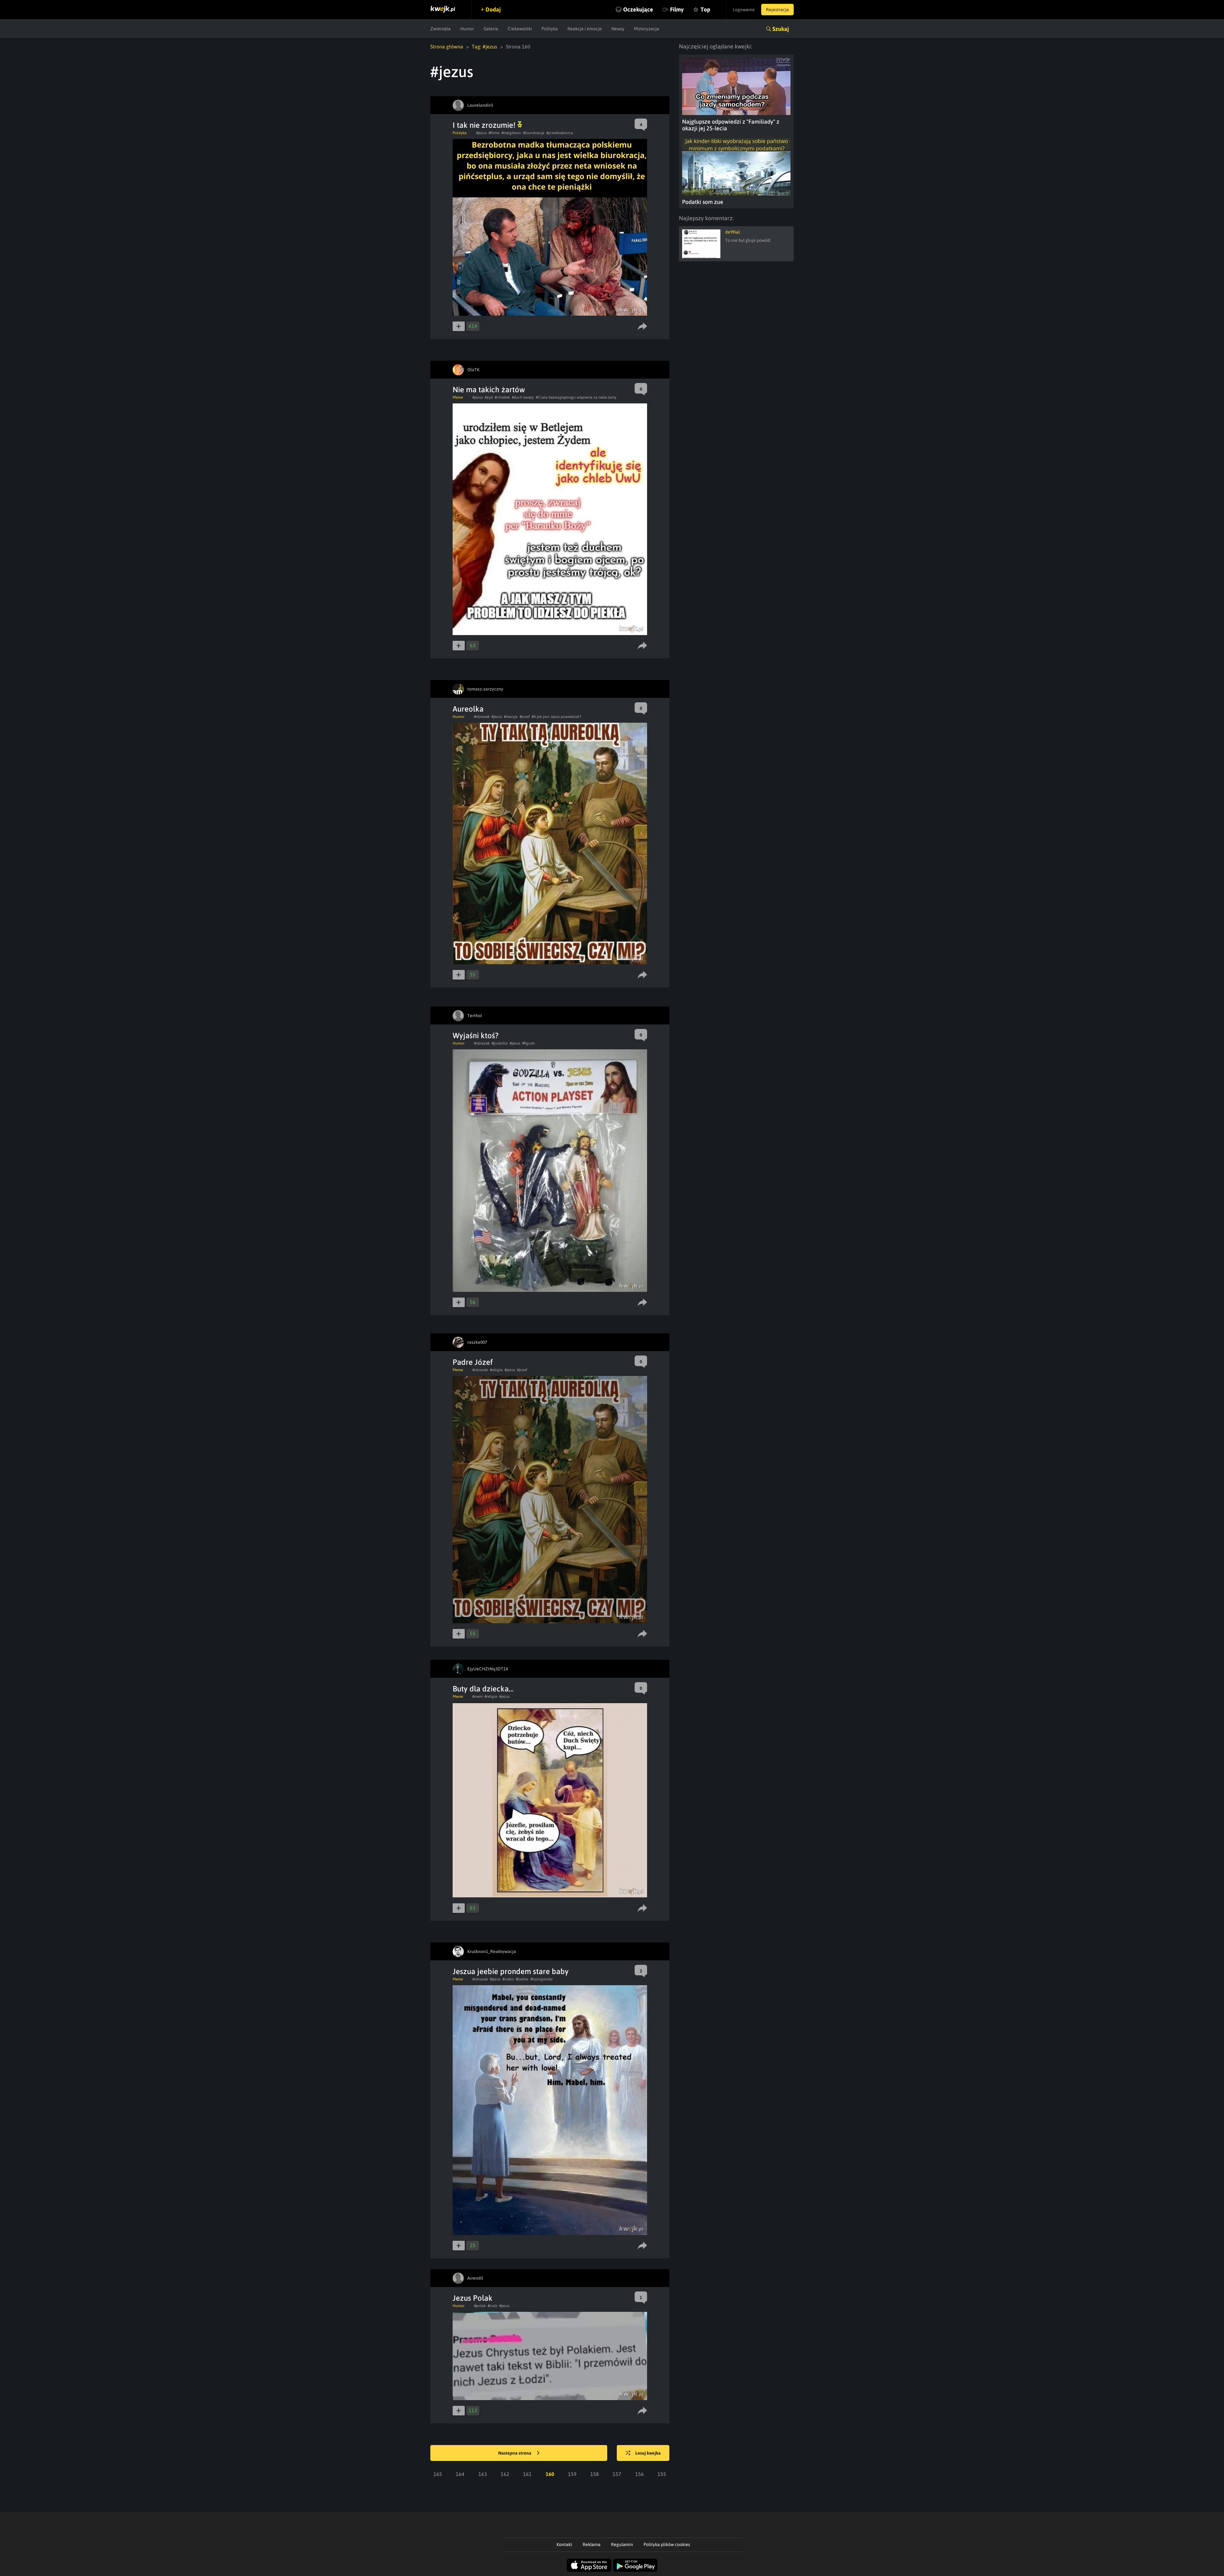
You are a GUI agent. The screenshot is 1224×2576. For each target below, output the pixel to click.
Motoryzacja (647, 29)
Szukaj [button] (781, 29)
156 (640, 2474)
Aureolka (468, 709)
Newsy (618, 29)
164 (460, 2474)
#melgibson (511, 133)
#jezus (481, 133)
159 (572, 2474)
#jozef (525, 717)
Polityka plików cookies (667, 2544)
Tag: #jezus (484, 47)
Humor (467, 29)
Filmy (677, 9)
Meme (458, 397)
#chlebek (502, 397)
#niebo (508, 1979)
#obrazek (482, 717)
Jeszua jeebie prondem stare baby (511, 1971)
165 (438, 2474)
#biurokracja (534, 133)
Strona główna (447, 47)
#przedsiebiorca (560, 133)
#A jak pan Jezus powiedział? (556, 717)
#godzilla (500, 1043)
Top (705, 9)
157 (617, 2474)
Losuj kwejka (648, 2453)
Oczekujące (638, 9)
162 (505, 2474)
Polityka (550, 29)
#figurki (528, 1043)
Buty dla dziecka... (483, 1689)
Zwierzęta (441, 29)
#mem (477, 1697)
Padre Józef (473, 1362)
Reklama (592, 2544)
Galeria (491, 29)
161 (527, 2474)
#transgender (542, 1979)
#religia (496, 1370)
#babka (522, 1979)
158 (595, 2474)
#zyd (489, 397)
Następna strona (515, 2453)
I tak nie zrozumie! (485, 125)
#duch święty (523, 397)
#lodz (492, 2306)
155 (662, 2474)
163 (483, 2474)
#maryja (511, 717)
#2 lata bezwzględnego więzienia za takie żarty (576, 397)
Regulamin (622, 2544)
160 (550, 2474)
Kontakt (564, 2544)
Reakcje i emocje (585, 29)
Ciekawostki (520, 29)
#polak (480, 2306)
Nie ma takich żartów (489, 390)
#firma (494, 133)
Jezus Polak (473, 2298)
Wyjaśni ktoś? (476, 1035)
